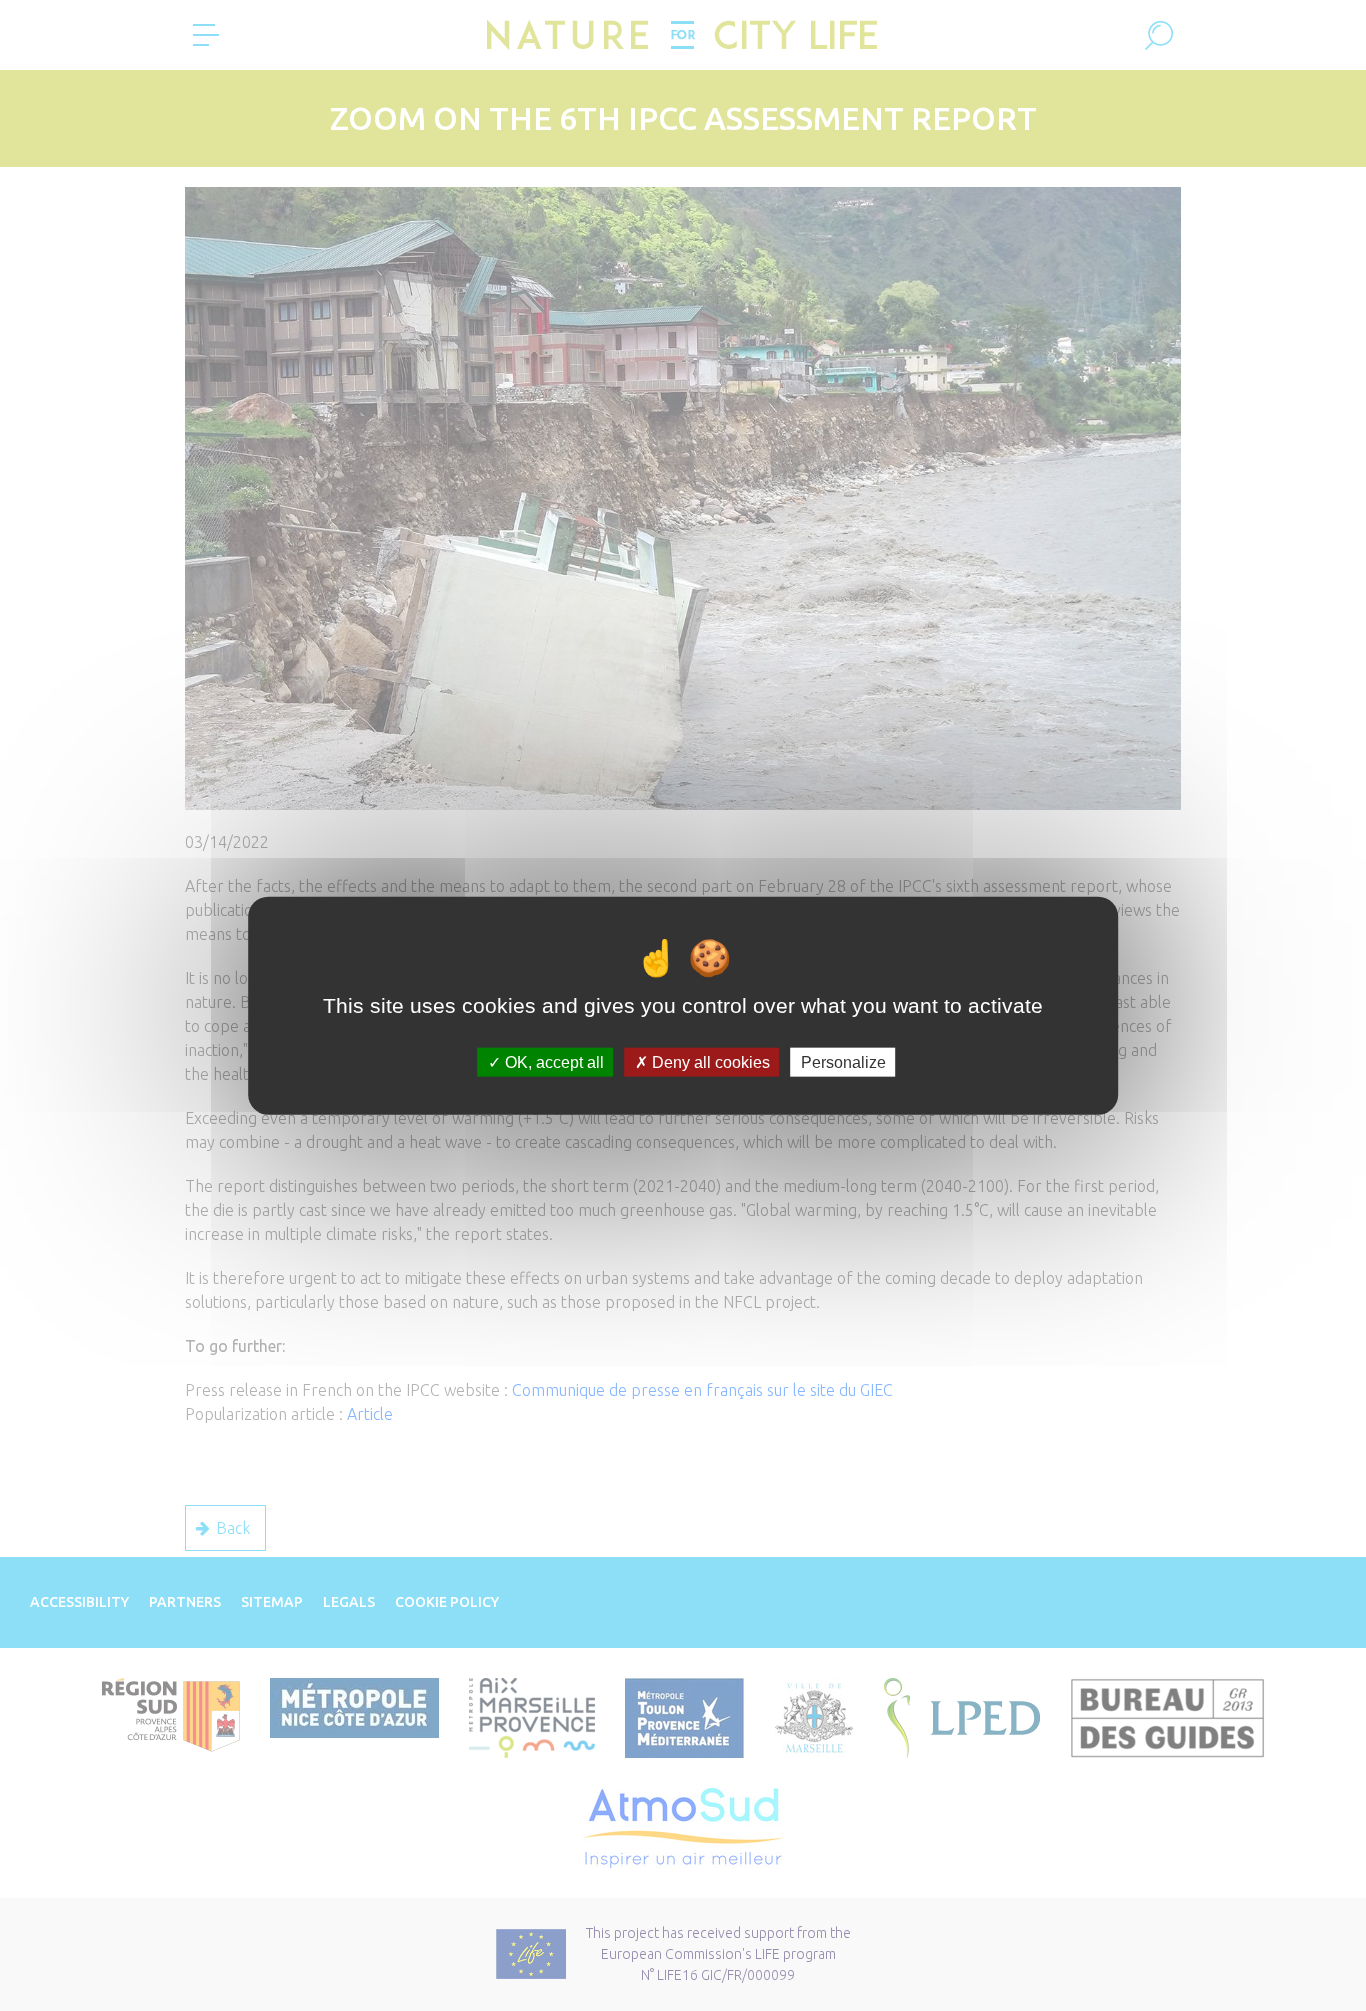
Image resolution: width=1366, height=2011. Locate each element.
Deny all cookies (709, 1062)
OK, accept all (552, 1062)
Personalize (843, 1062)
